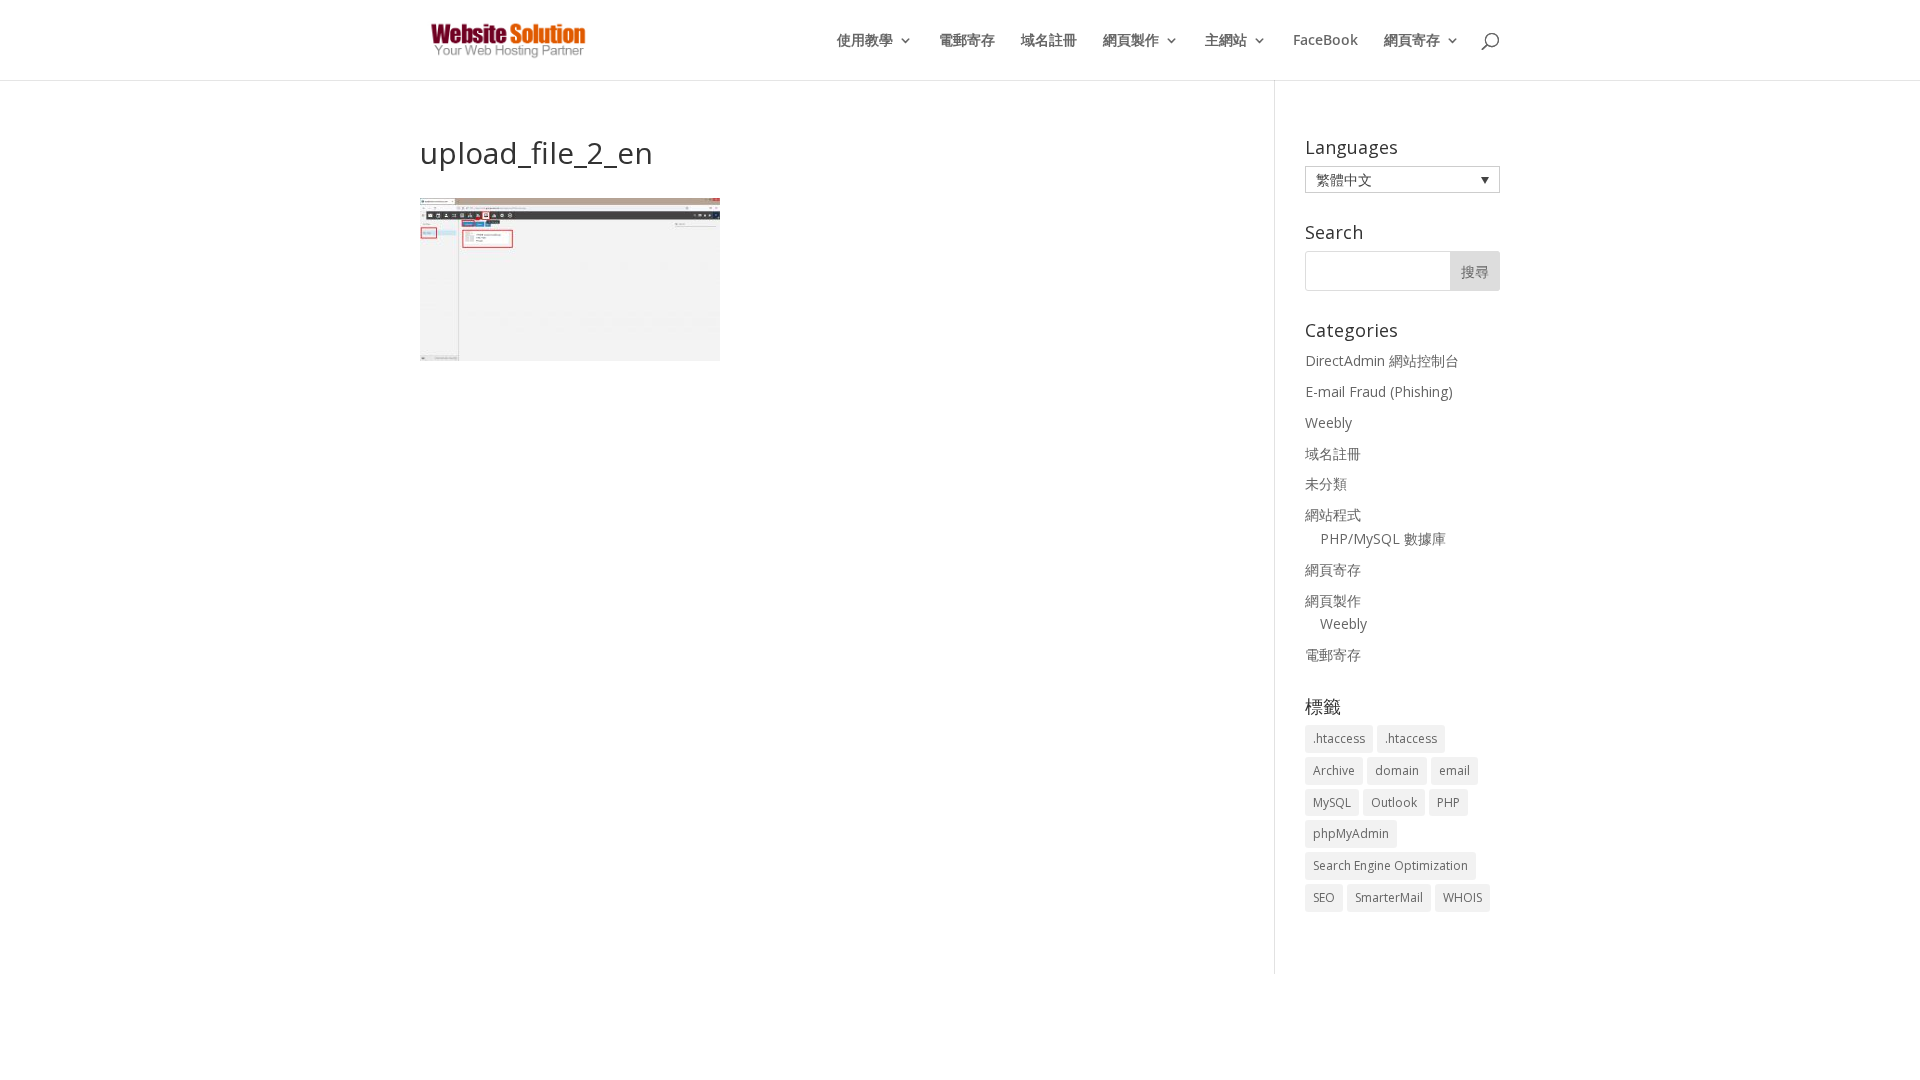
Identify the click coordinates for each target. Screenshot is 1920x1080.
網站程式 (1333, 514)
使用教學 (865, 41)
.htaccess (1339, 738)
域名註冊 (1049, 41)
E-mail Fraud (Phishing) (1379, 391)
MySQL (1332, 802)
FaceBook (1325, 41)
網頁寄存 (1412, 41)
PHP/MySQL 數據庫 (1383, 538)
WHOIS (1462, 897)
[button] (1402, 179)
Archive (1334, 770)
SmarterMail (1389, 897)
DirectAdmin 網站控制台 (1382, 360)
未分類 (1326, 483)
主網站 (1226, 41)
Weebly (1328, 422)
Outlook (1394, 802)
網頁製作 (1131, 41)
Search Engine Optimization (1390, 865)
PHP (1448, 802)
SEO (1324, 897)
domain (1397, 770)
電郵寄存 (967, 41)
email (1454, 770)
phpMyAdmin (1351, 833)
